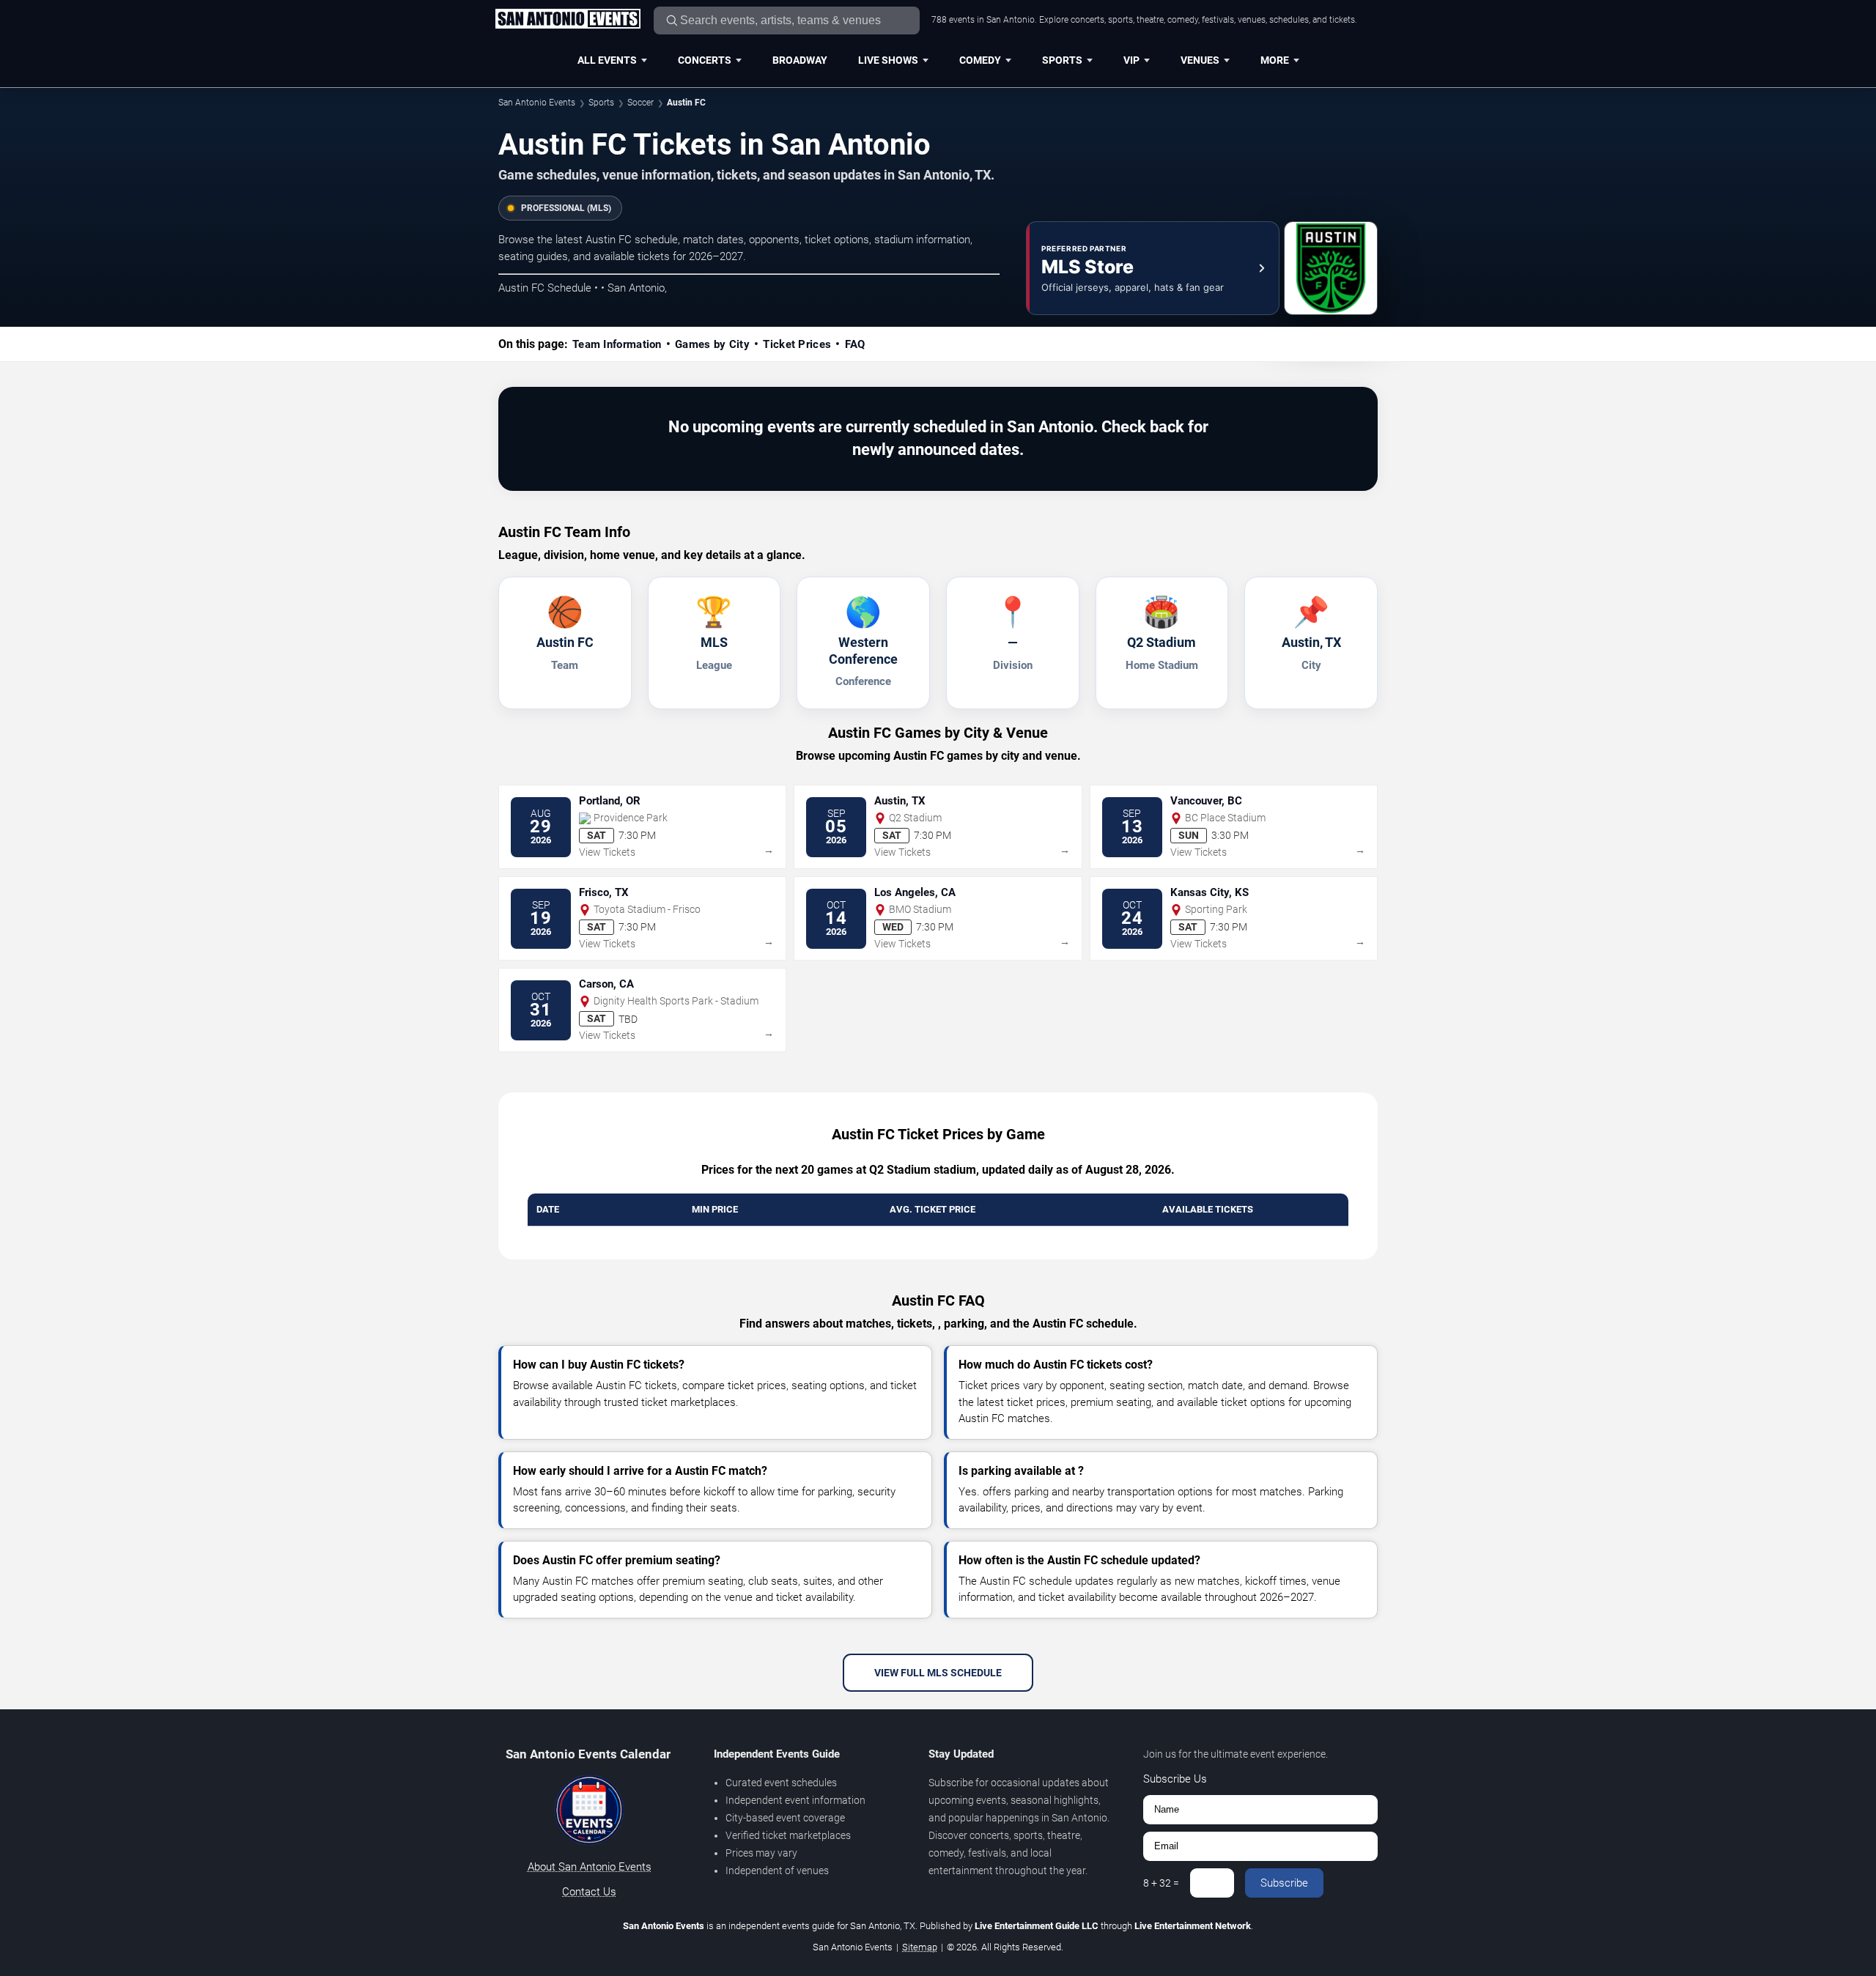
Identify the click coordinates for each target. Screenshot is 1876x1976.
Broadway (800, 60)
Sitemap (920, 1947)
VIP (1131, 60)
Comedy (980, 60)
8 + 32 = (1161, 1883)
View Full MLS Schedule (938, 1673)
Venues (1200, 60)
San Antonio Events (537, 103)
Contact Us (589, 1892)
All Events (607, 60)
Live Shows (888, 60)
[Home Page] (568, 20)
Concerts (705, 60)
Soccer (640, 103)
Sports (1062, 60)
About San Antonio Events (590, 1867)
